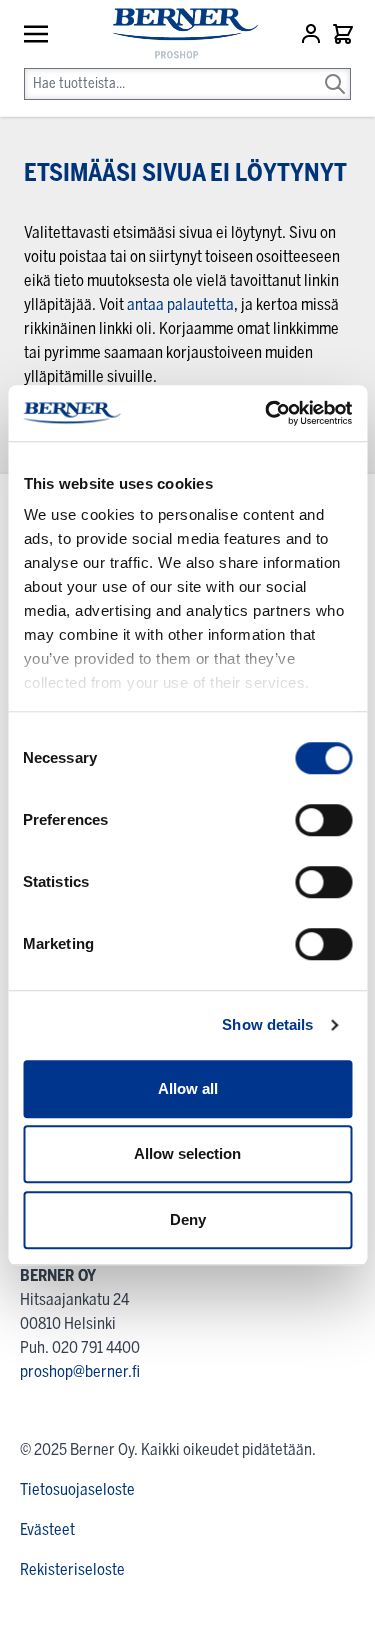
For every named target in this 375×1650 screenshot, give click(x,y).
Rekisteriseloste (72, 1569)
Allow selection (187, 1153)
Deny (188, 1219)
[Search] (335, 70)
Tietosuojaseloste (77, 1489)
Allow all (188, 1088)
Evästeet (47, 1529)
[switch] (323, 820)
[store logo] (175, 34)
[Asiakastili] (313, 34)
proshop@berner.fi (80, 1371)
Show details (267, 1024)
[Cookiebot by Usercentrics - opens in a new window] (267, 413)
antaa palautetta (180, 304)
